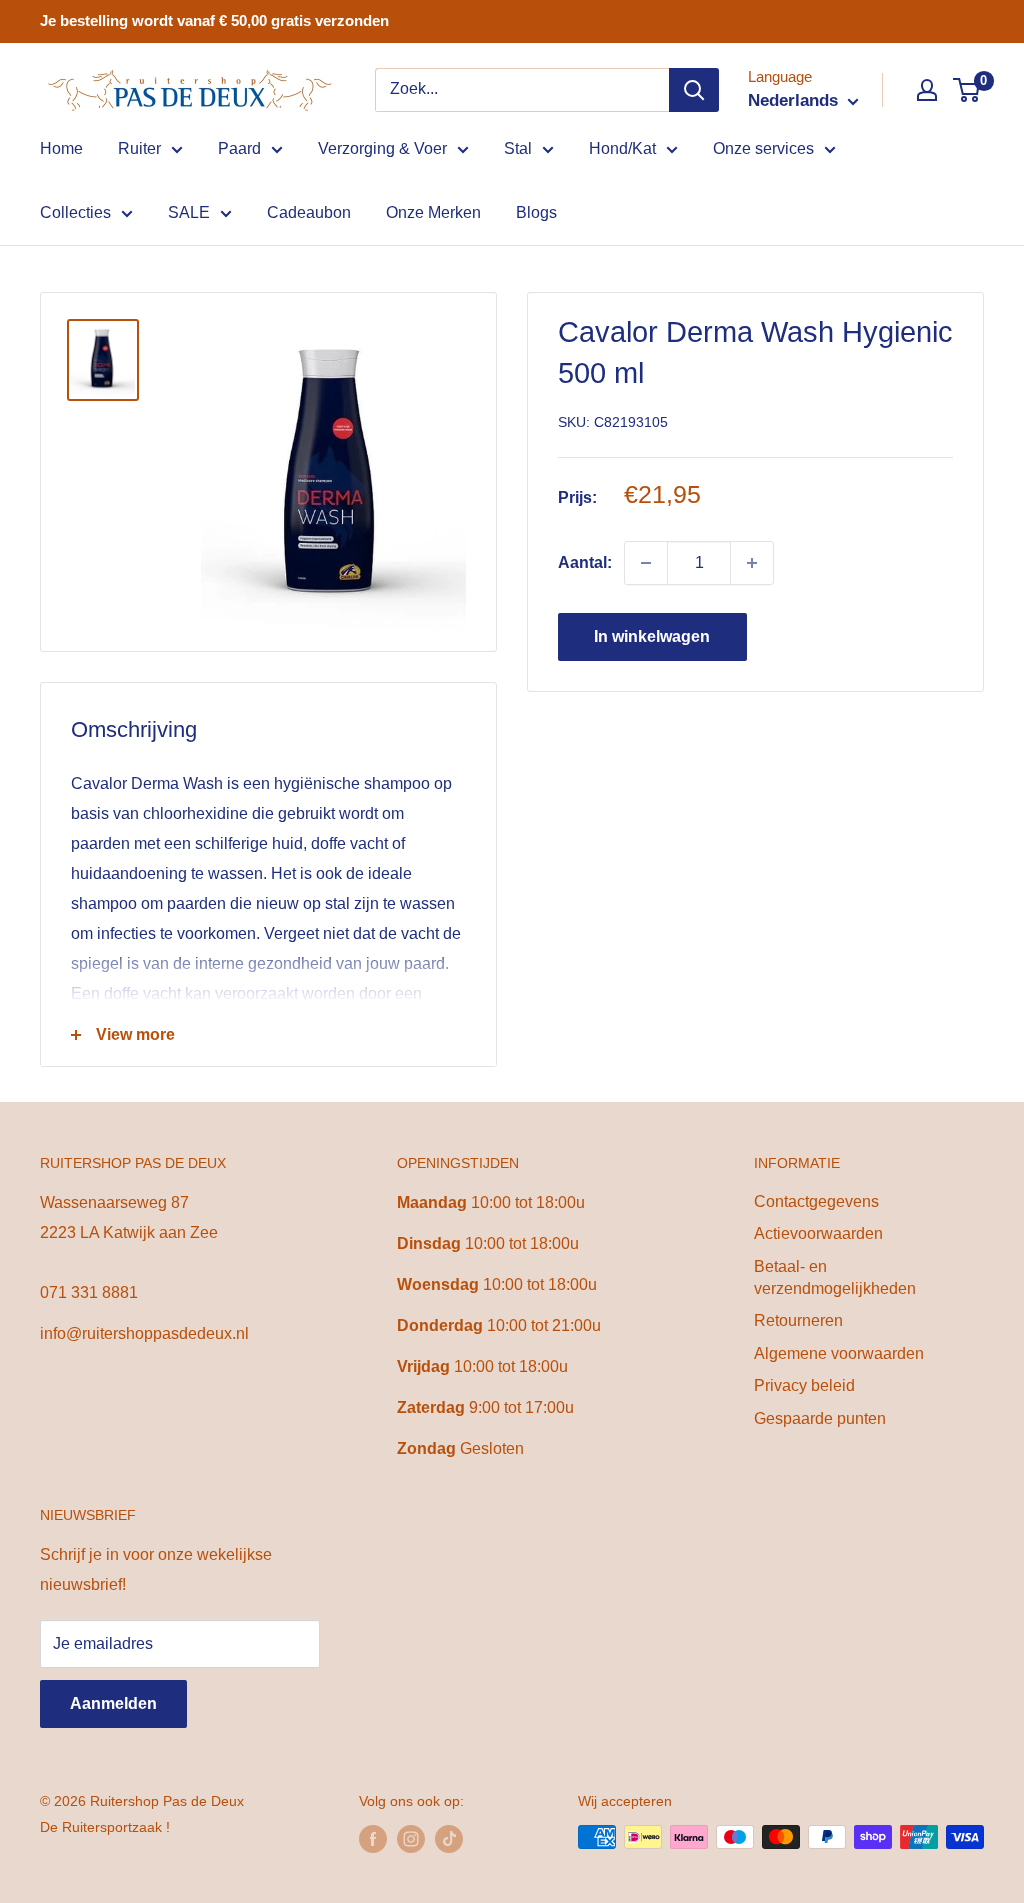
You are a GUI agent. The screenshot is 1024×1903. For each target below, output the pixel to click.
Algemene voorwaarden (839, 1353)
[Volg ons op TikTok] (449, 1839)
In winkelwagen (652, 636)
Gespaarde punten (820, 1418)
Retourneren (798, 1320)
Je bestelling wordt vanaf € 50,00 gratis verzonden (214, 20)
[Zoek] (694, 90)
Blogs (536, 212)
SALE (189, 212)
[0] (967, 90)
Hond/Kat (622, 148)
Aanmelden (113, 1703)
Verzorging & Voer (382, 148)
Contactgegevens (816, 1201)
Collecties (75, 212)
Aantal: (585, 562)
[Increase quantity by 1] (752, 563)
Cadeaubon (309, 212)
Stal (518, 148)
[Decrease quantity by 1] (646, 563)
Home (61, 148)
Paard (239, 148)
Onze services (763, 148)
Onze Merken (433, 212)
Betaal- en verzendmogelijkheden (835, 1277)
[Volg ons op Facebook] (373, 1839)
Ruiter (139, 148)
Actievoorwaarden (818, 1233)
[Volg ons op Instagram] (411, 1839)
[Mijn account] (927, 90)
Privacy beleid (804, 1385)
